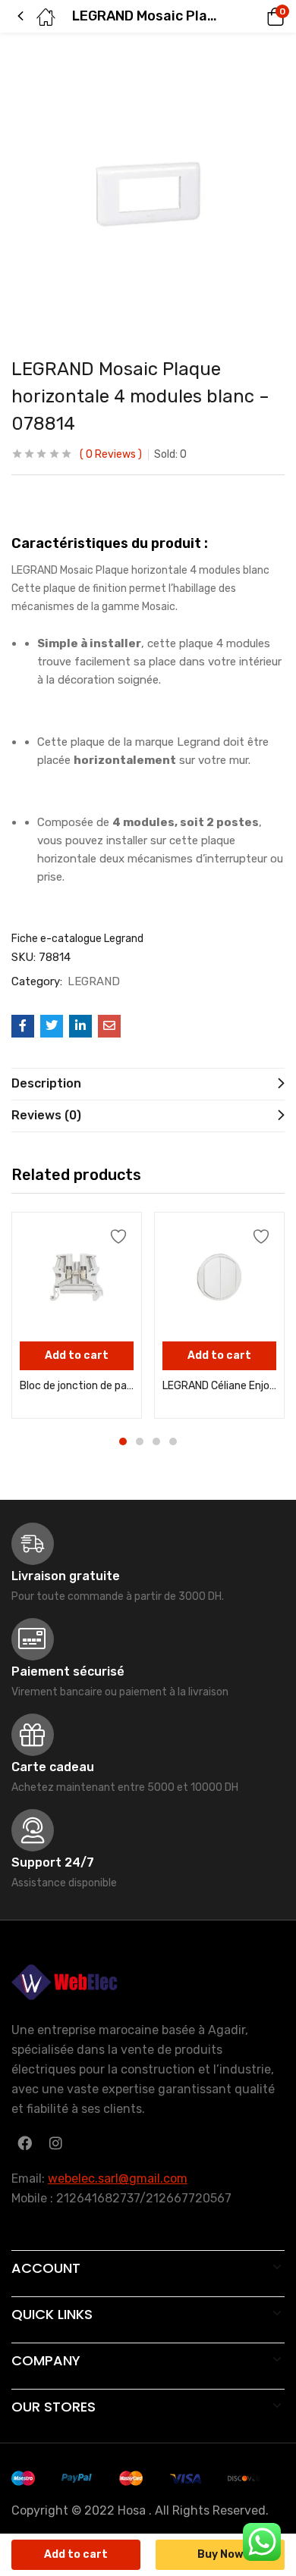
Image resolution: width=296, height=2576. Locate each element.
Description (46, 1083)
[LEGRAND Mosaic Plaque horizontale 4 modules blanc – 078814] (23, 1026)
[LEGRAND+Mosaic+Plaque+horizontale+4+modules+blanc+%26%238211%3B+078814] (52, 1026)
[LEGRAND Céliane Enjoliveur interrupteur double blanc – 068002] (219, 1277)
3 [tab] (156, 1441)
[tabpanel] (77, 1315)
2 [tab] (140, 1441)
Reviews (111, 454)
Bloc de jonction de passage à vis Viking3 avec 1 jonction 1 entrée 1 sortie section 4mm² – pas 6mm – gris (77, 1386)
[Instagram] (55, 2142)
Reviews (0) (46, 1115)
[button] (254, 17)
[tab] (148, 1084)
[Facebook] (24, 2142)
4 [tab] (173, 1441)
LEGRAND (94, 981)
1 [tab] (123, 1441)
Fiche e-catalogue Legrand (77, 939)
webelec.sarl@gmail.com (118, 2178)
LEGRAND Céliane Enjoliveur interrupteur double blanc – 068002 (219, 1386)
